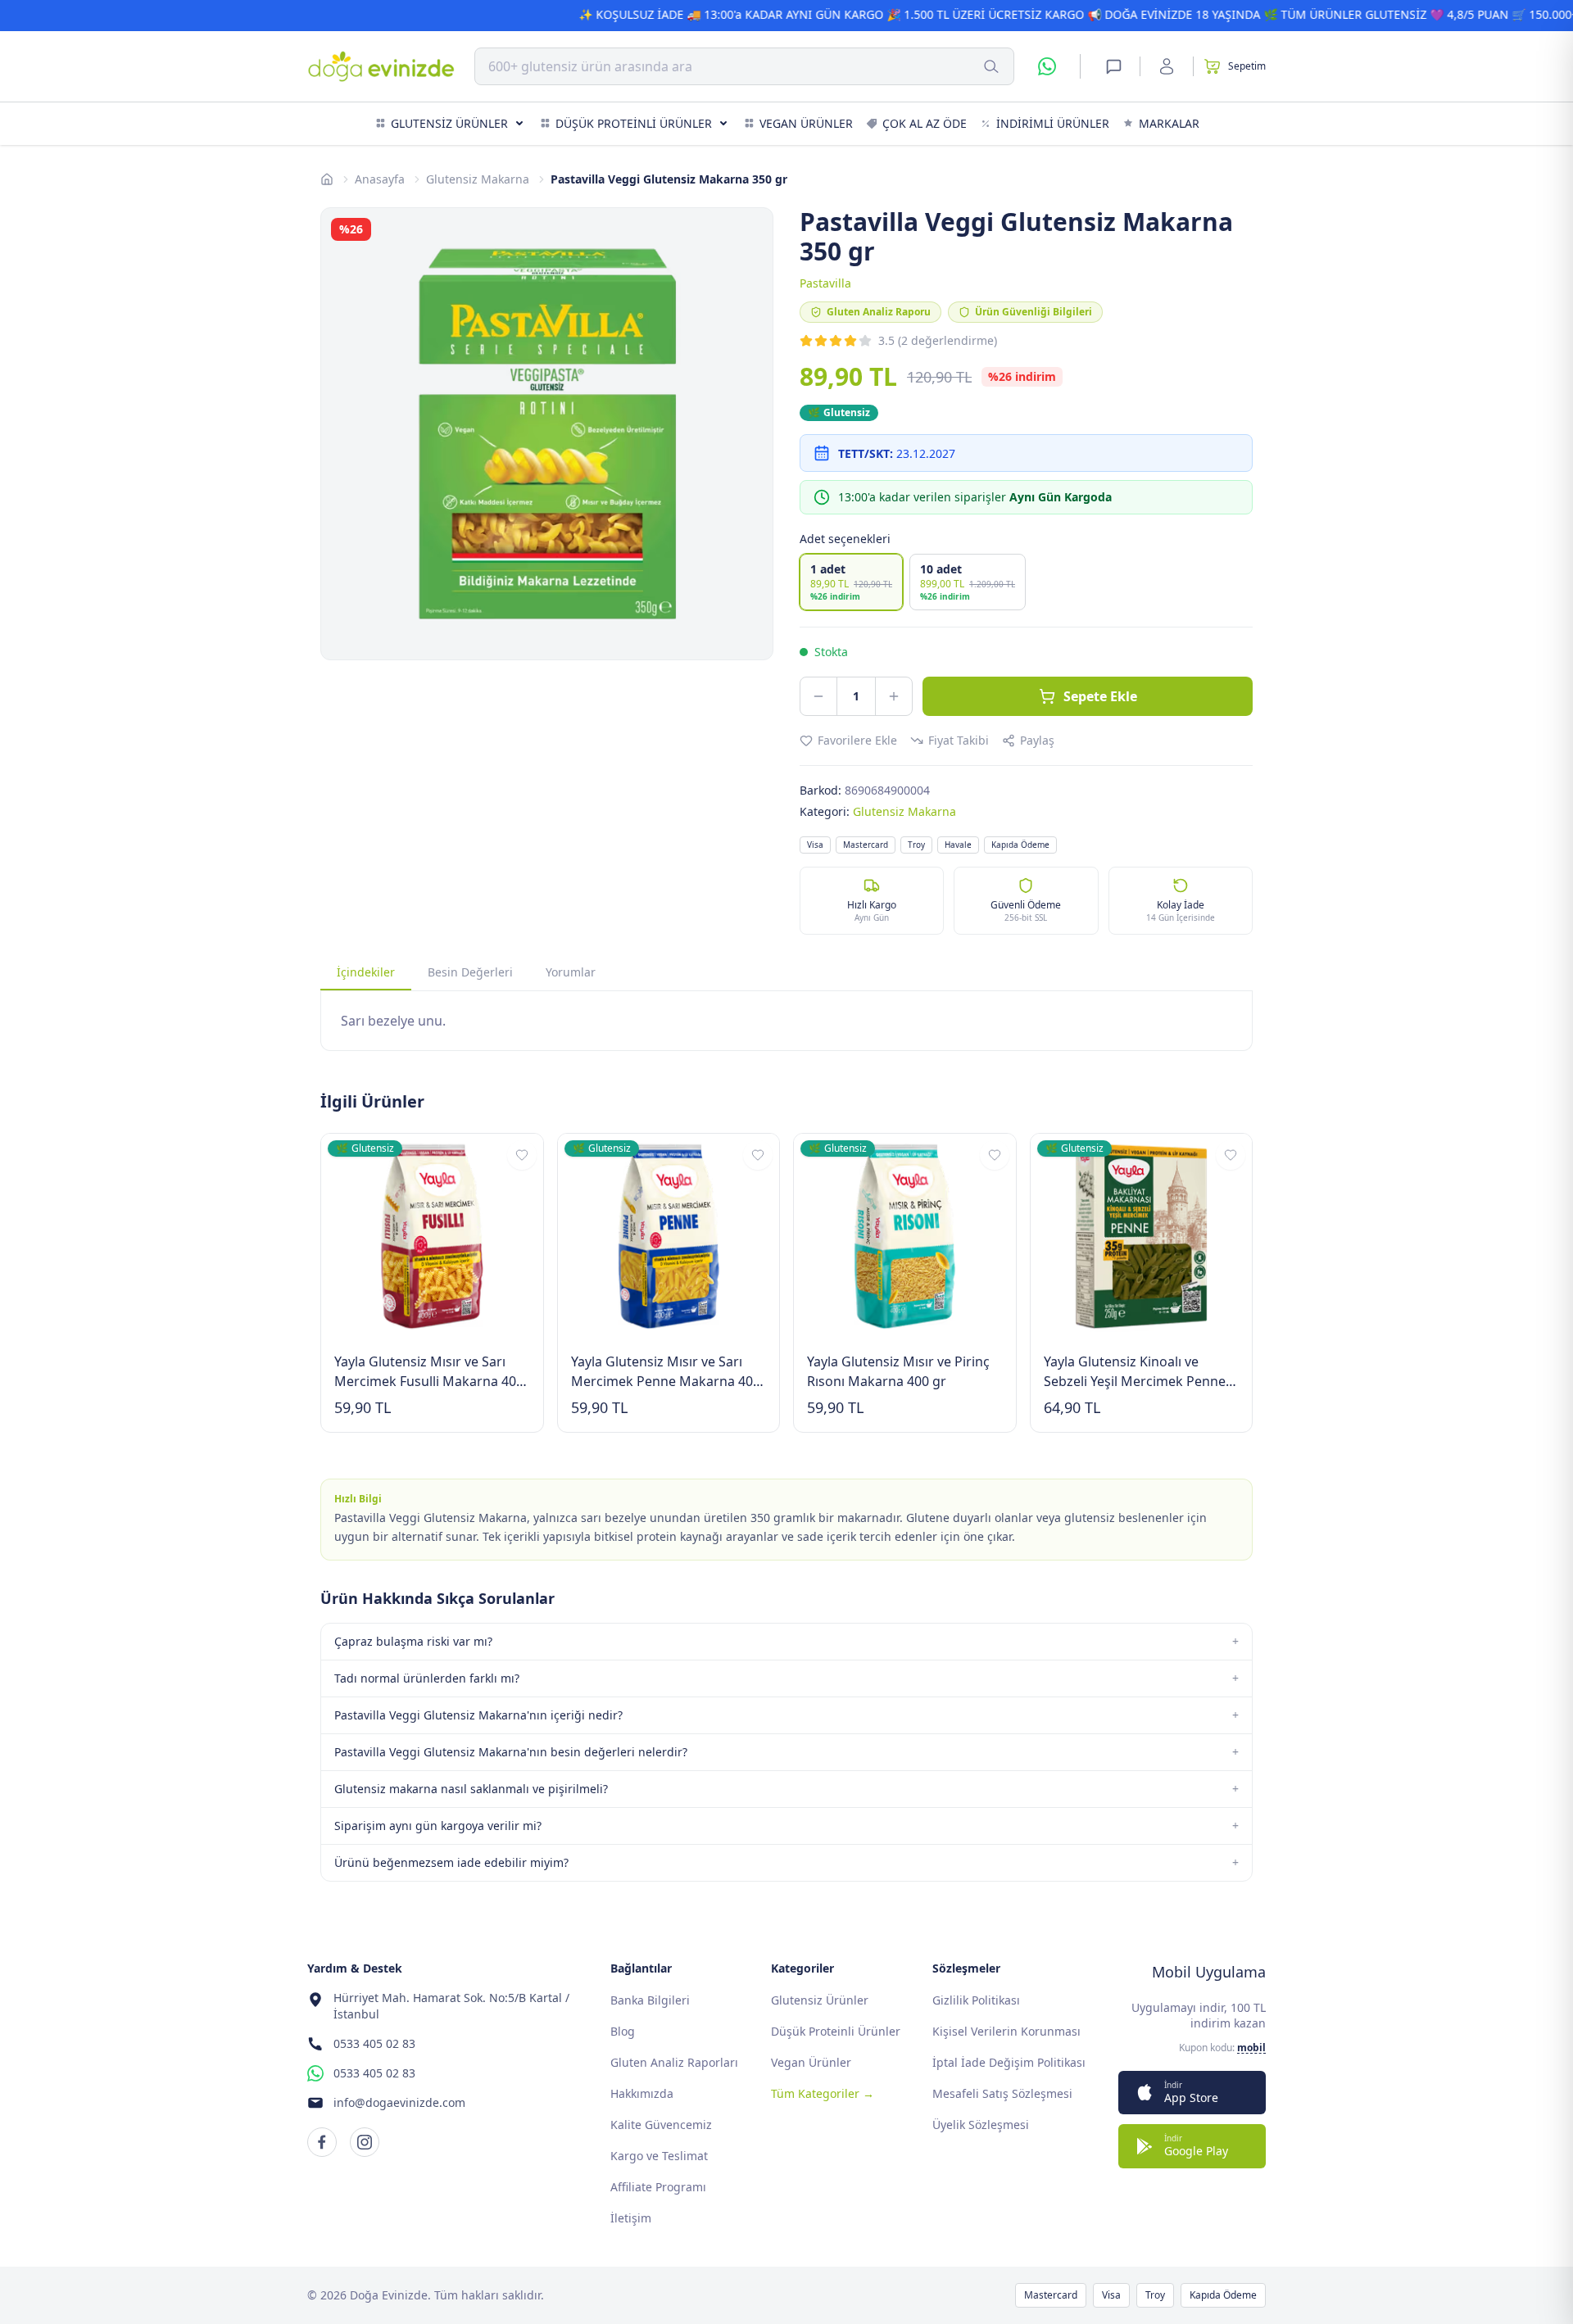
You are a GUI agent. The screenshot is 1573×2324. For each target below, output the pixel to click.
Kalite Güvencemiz (661, 2125)
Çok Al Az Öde (925, 123)
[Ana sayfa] (327, 179)
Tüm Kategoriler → (823, 2093)
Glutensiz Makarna (478, 179)
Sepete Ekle (1100, 696)
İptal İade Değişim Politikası (1009, 2062)
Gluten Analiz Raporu (879, 312)
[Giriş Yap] (1167, 66)
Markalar (1169, 123)
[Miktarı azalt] (818, 696)
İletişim (631, 2218)
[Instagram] (365, 2142)
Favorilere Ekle (857, 740)
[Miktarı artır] (894, 696)
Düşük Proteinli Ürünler (634, 123)
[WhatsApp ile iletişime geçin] (1047, 66)
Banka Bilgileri (650, 2000)
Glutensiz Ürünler (449, 123)
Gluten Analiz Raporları (674, 2062)
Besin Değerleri (470, 972)
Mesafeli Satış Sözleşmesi (1002, 2093)
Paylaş (1037, 740)
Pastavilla (825, 283)
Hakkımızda (642, 2093)
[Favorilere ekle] (522, 1155)
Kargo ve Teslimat (659, 2156)
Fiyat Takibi (959, 740)
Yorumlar (571, 972)
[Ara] (991, 66)
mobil (1251, 2048)
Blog (623, 2031)
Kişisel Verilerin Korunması (1006, 2031)
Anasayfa (380, 179)
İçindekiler (366, 972)
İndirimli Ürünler (1053, 123)
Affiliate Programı (658, 2187)
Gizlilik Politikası (976, 2000)
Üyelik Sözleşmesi (981, 2125)
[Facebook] (322, 2142)
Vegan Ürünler (806, 123)
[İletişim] (1113, 66)
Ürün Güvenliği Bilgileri (1034, 312)
